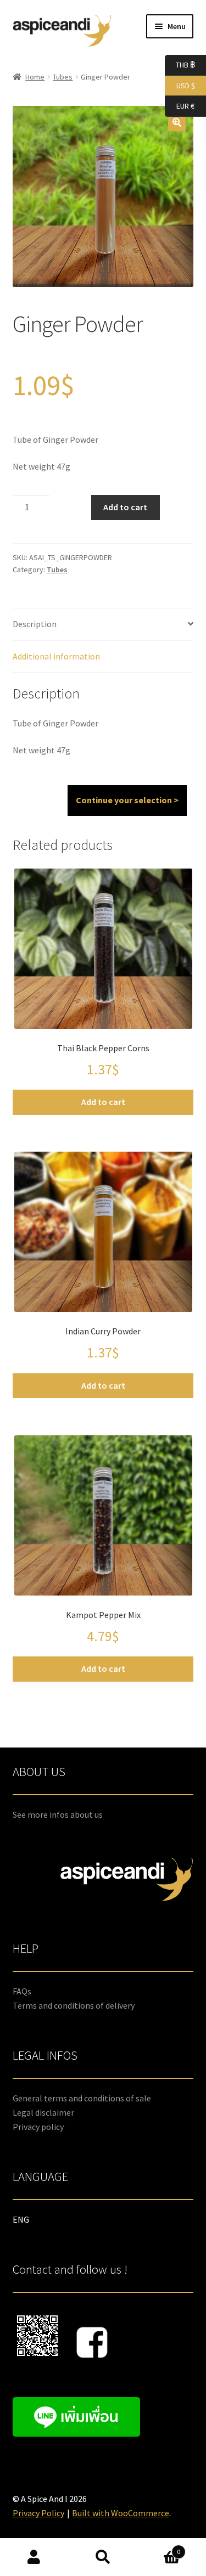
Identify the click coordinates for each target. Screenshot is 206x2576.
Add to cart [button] (103, 1102)
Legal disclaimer (43, 2112)
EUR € (180, 106)
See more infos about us (58, 1814)
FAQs (22, 1991)
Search (103, 2557)
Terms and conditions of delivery (74, 2005)
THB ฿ (180, 64)
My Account (34, 2557)
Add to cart (125, 507)
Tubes (63, 77)
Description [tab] (35, 624)
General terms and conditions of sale (82, 2098)
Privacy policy (38, 2127)
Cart (159, 2548)
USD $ (180, 85)
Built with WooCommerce (121, 2513)
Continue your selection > (127, 800)
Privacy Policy (38, 2513)
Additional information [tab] (56, 656)
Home (35, 77)
